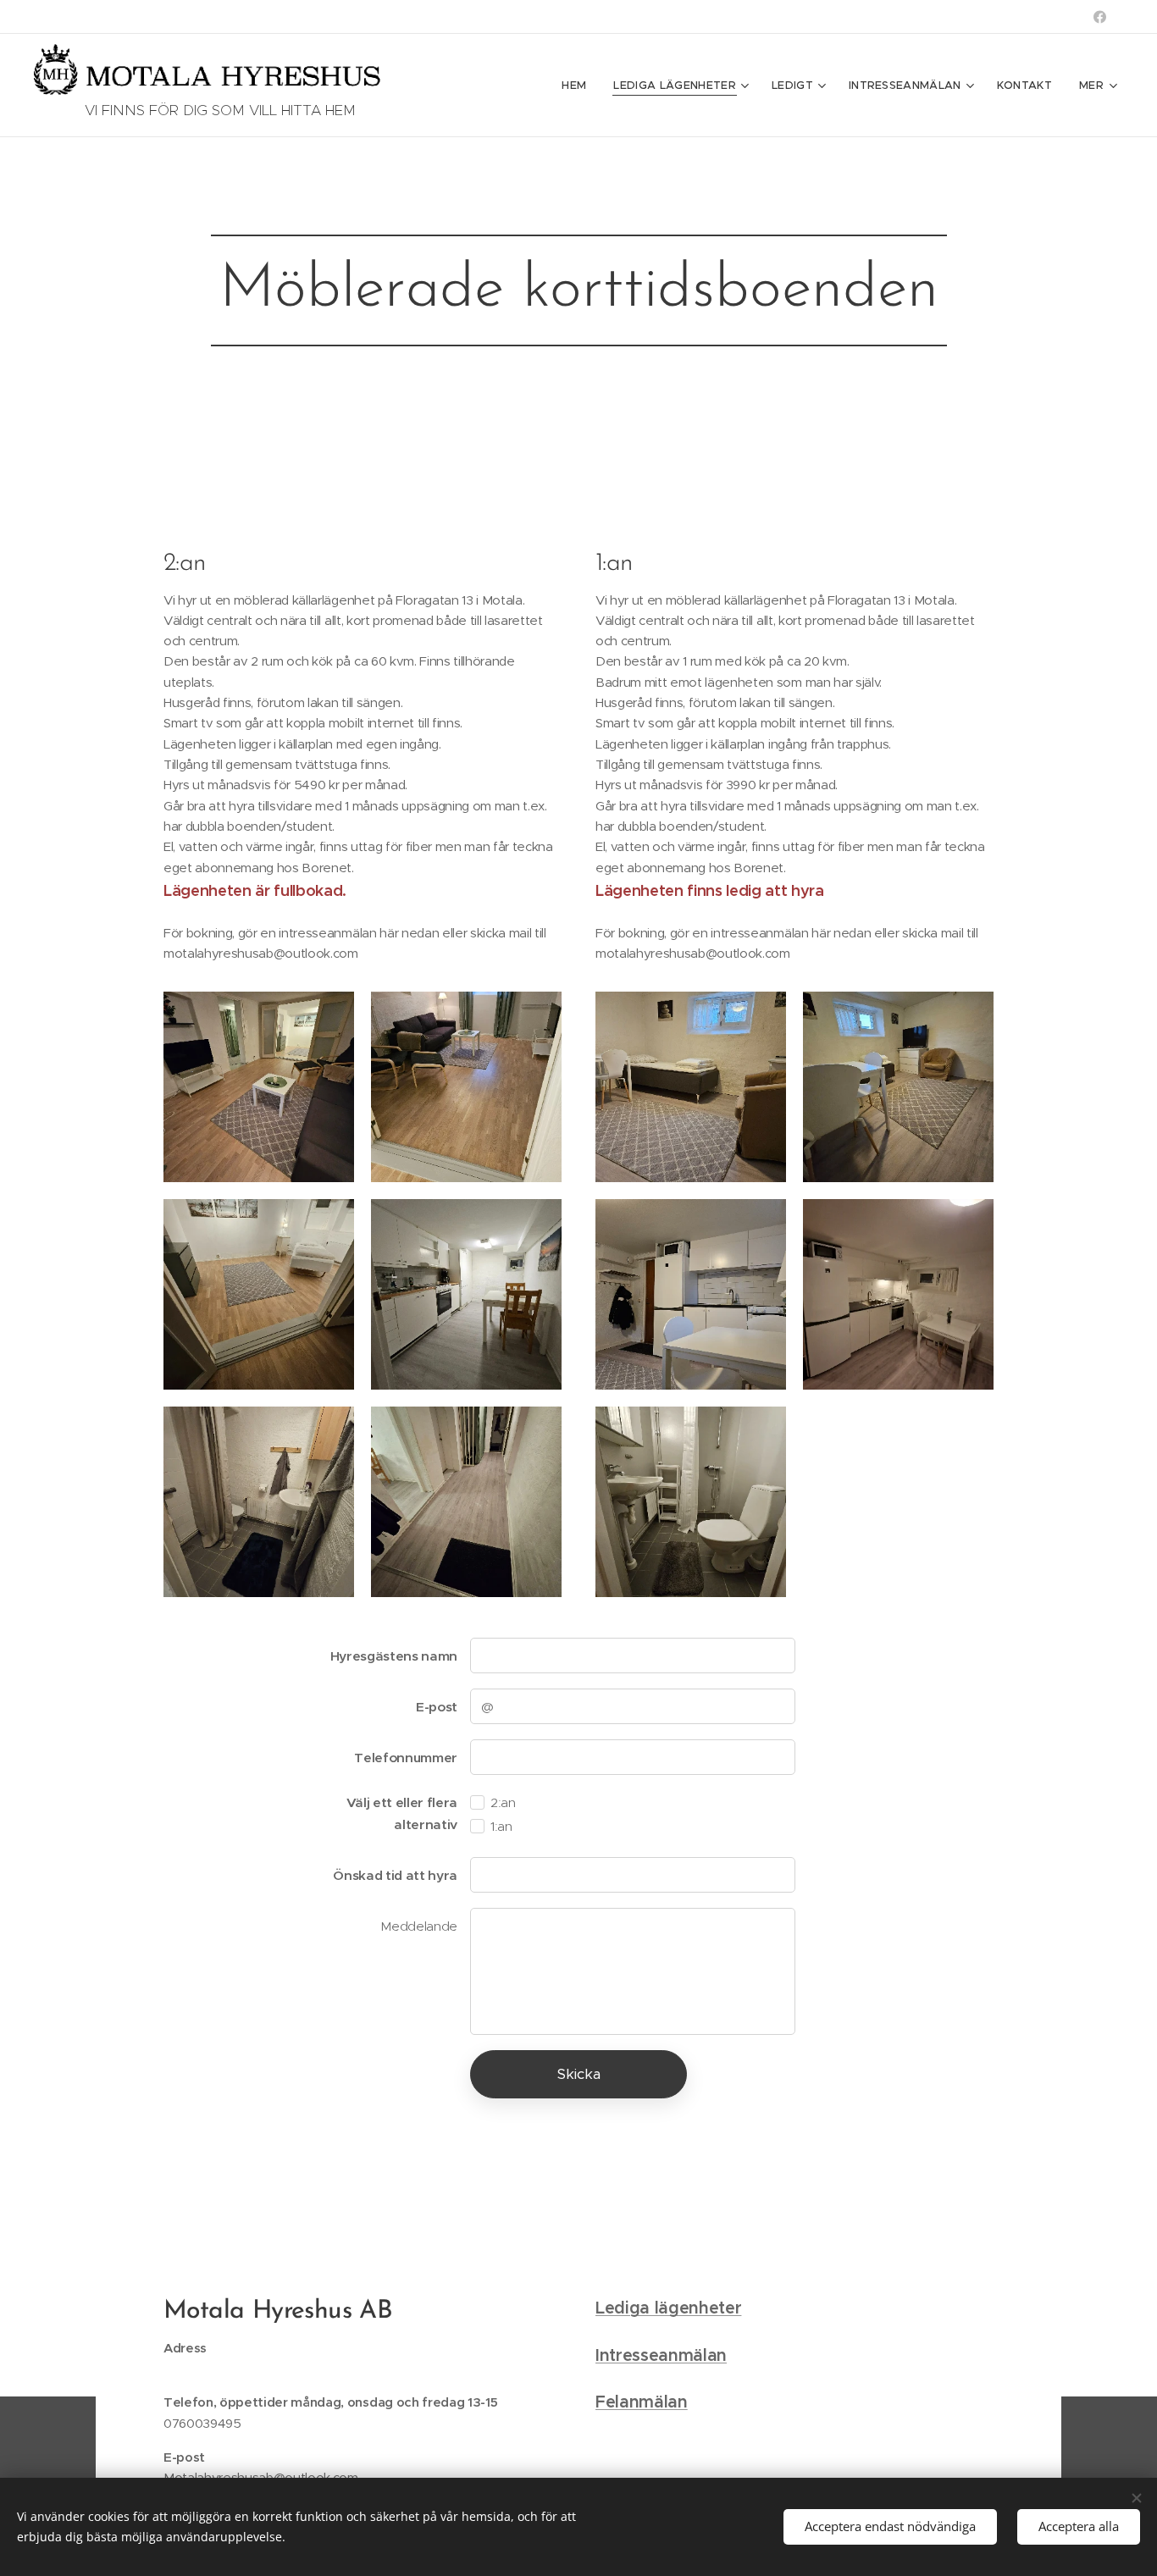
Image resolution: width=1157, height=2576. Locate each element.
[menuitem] (578, 86)
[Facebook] (1100, 17)
